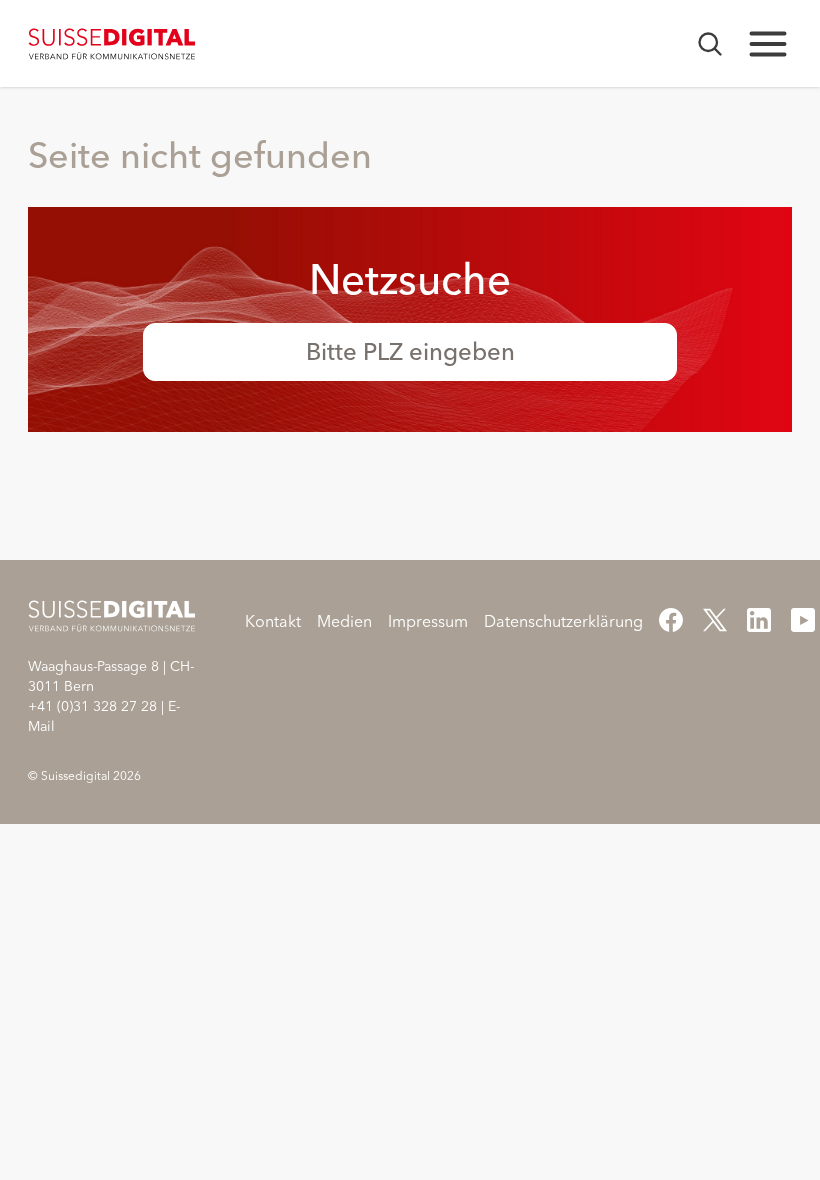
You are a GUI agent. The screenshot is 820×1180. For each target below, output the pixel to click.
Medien (344, 621)
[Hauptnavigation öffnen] (768, 44)
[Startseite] (112, 44)
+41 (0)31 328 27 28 (92, 706)
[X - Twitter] (715, 620)
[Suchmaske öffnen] (710, 44)
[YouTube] (803, 620)
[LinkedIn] (759, 620)
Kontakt (273, 621)
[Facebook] (671, 620)
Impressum (428, 621)
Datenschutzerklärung (563, 621)
